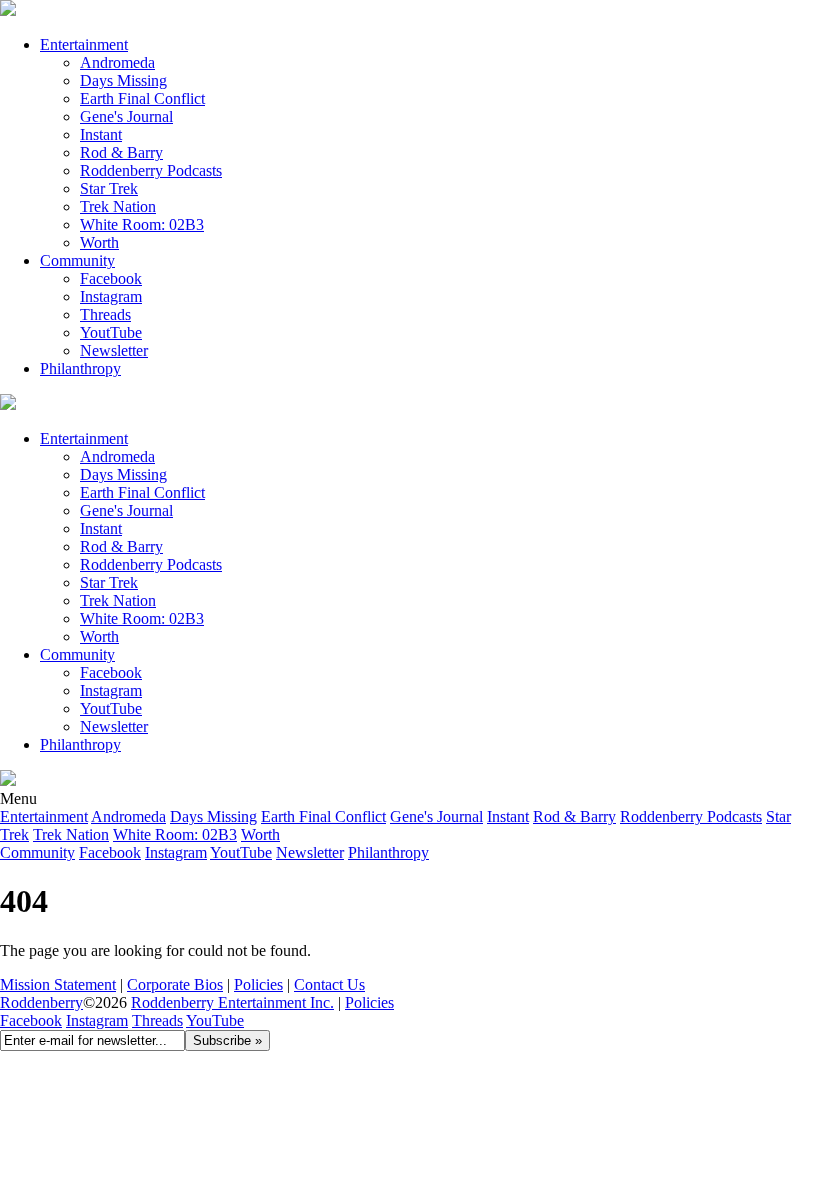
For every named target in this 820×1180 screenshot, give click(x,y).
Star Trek (109, 188)
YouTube (215, 1020)
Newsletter (114, 350)
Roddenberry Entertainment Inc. (232, 1002)
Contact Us (329, 984)
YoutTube (111, 332)
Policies (258, 984)
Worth (99, 242)
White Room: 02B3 (142, 224)
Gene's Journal (126, 116)
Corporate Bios (175, 984)
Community (77, 260)
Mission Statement (58, 984)
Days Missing (123, 80)
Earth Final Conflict (142, 98)
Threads (105, 314)
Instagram (111, 296)
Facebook (111, 278)
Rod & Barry (121, 152)
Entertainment (84, 44)
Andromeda (117, 62)
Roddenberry (41, 1002)
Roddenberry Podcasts (151, 170)
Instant (101, 134)
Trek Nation (118, 206)
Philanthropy (80, 368)
